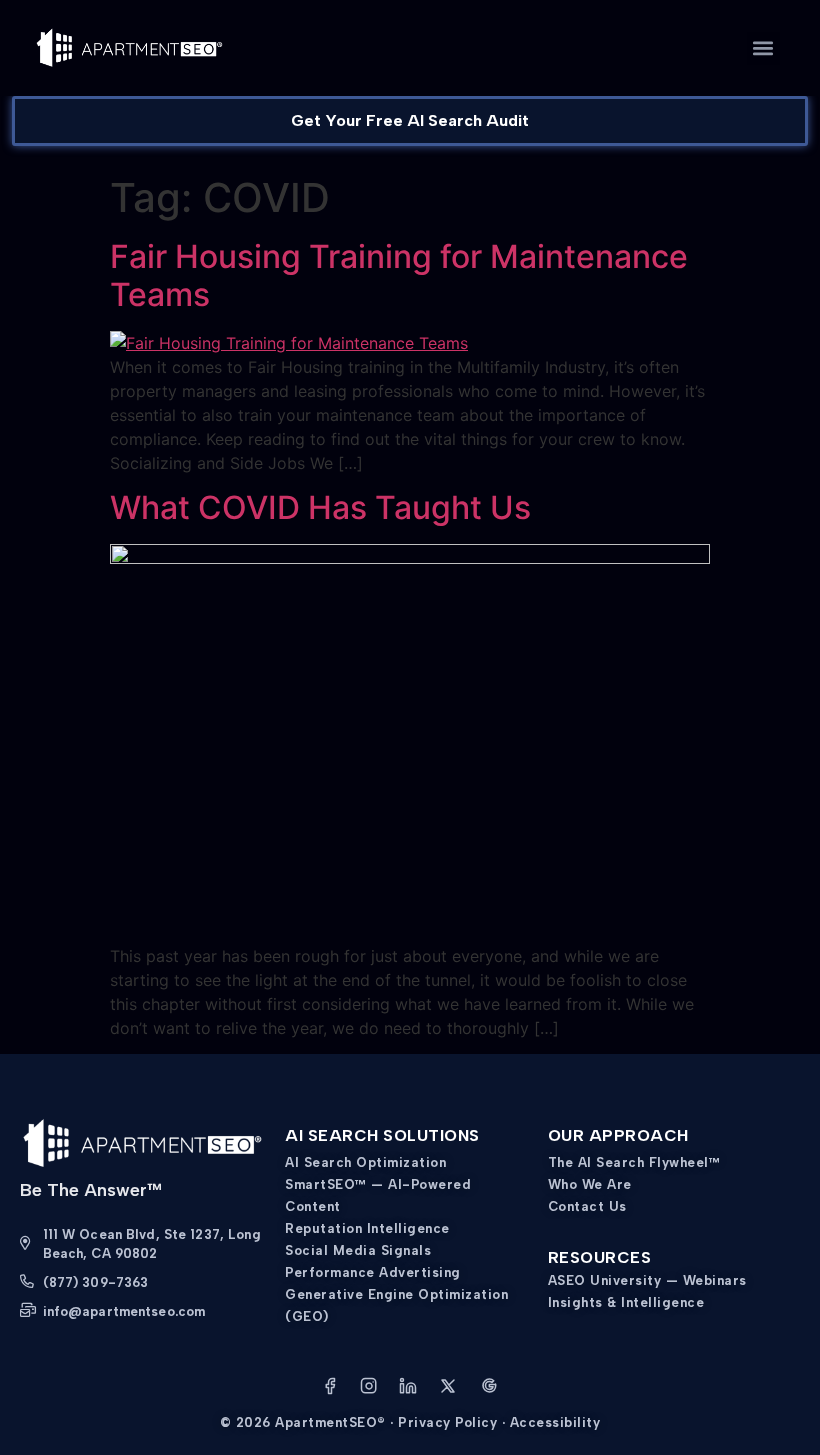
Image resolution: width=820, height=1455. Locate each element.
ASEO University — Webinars (647, 1280)
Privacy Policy (447, 1422)
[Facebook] (330, 1389)
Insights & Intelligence (626, 1302)
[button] (763, 48)
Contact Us (587, 1206)
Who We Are (590, 1184)
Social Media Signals (358, 1250)
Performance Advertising (373, 1272)
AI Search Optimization (365, 1162)
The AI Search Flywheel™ (634, 1162)
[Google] (489, 1388)
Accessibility (555, 1422)
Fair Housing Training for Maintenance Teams (399, 275)
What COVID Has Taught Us (320, 507)
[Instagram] (369, 1389)
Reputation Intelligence (367, 1228)
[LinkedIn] (408, 1389)
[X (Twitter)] (448, 1389)
